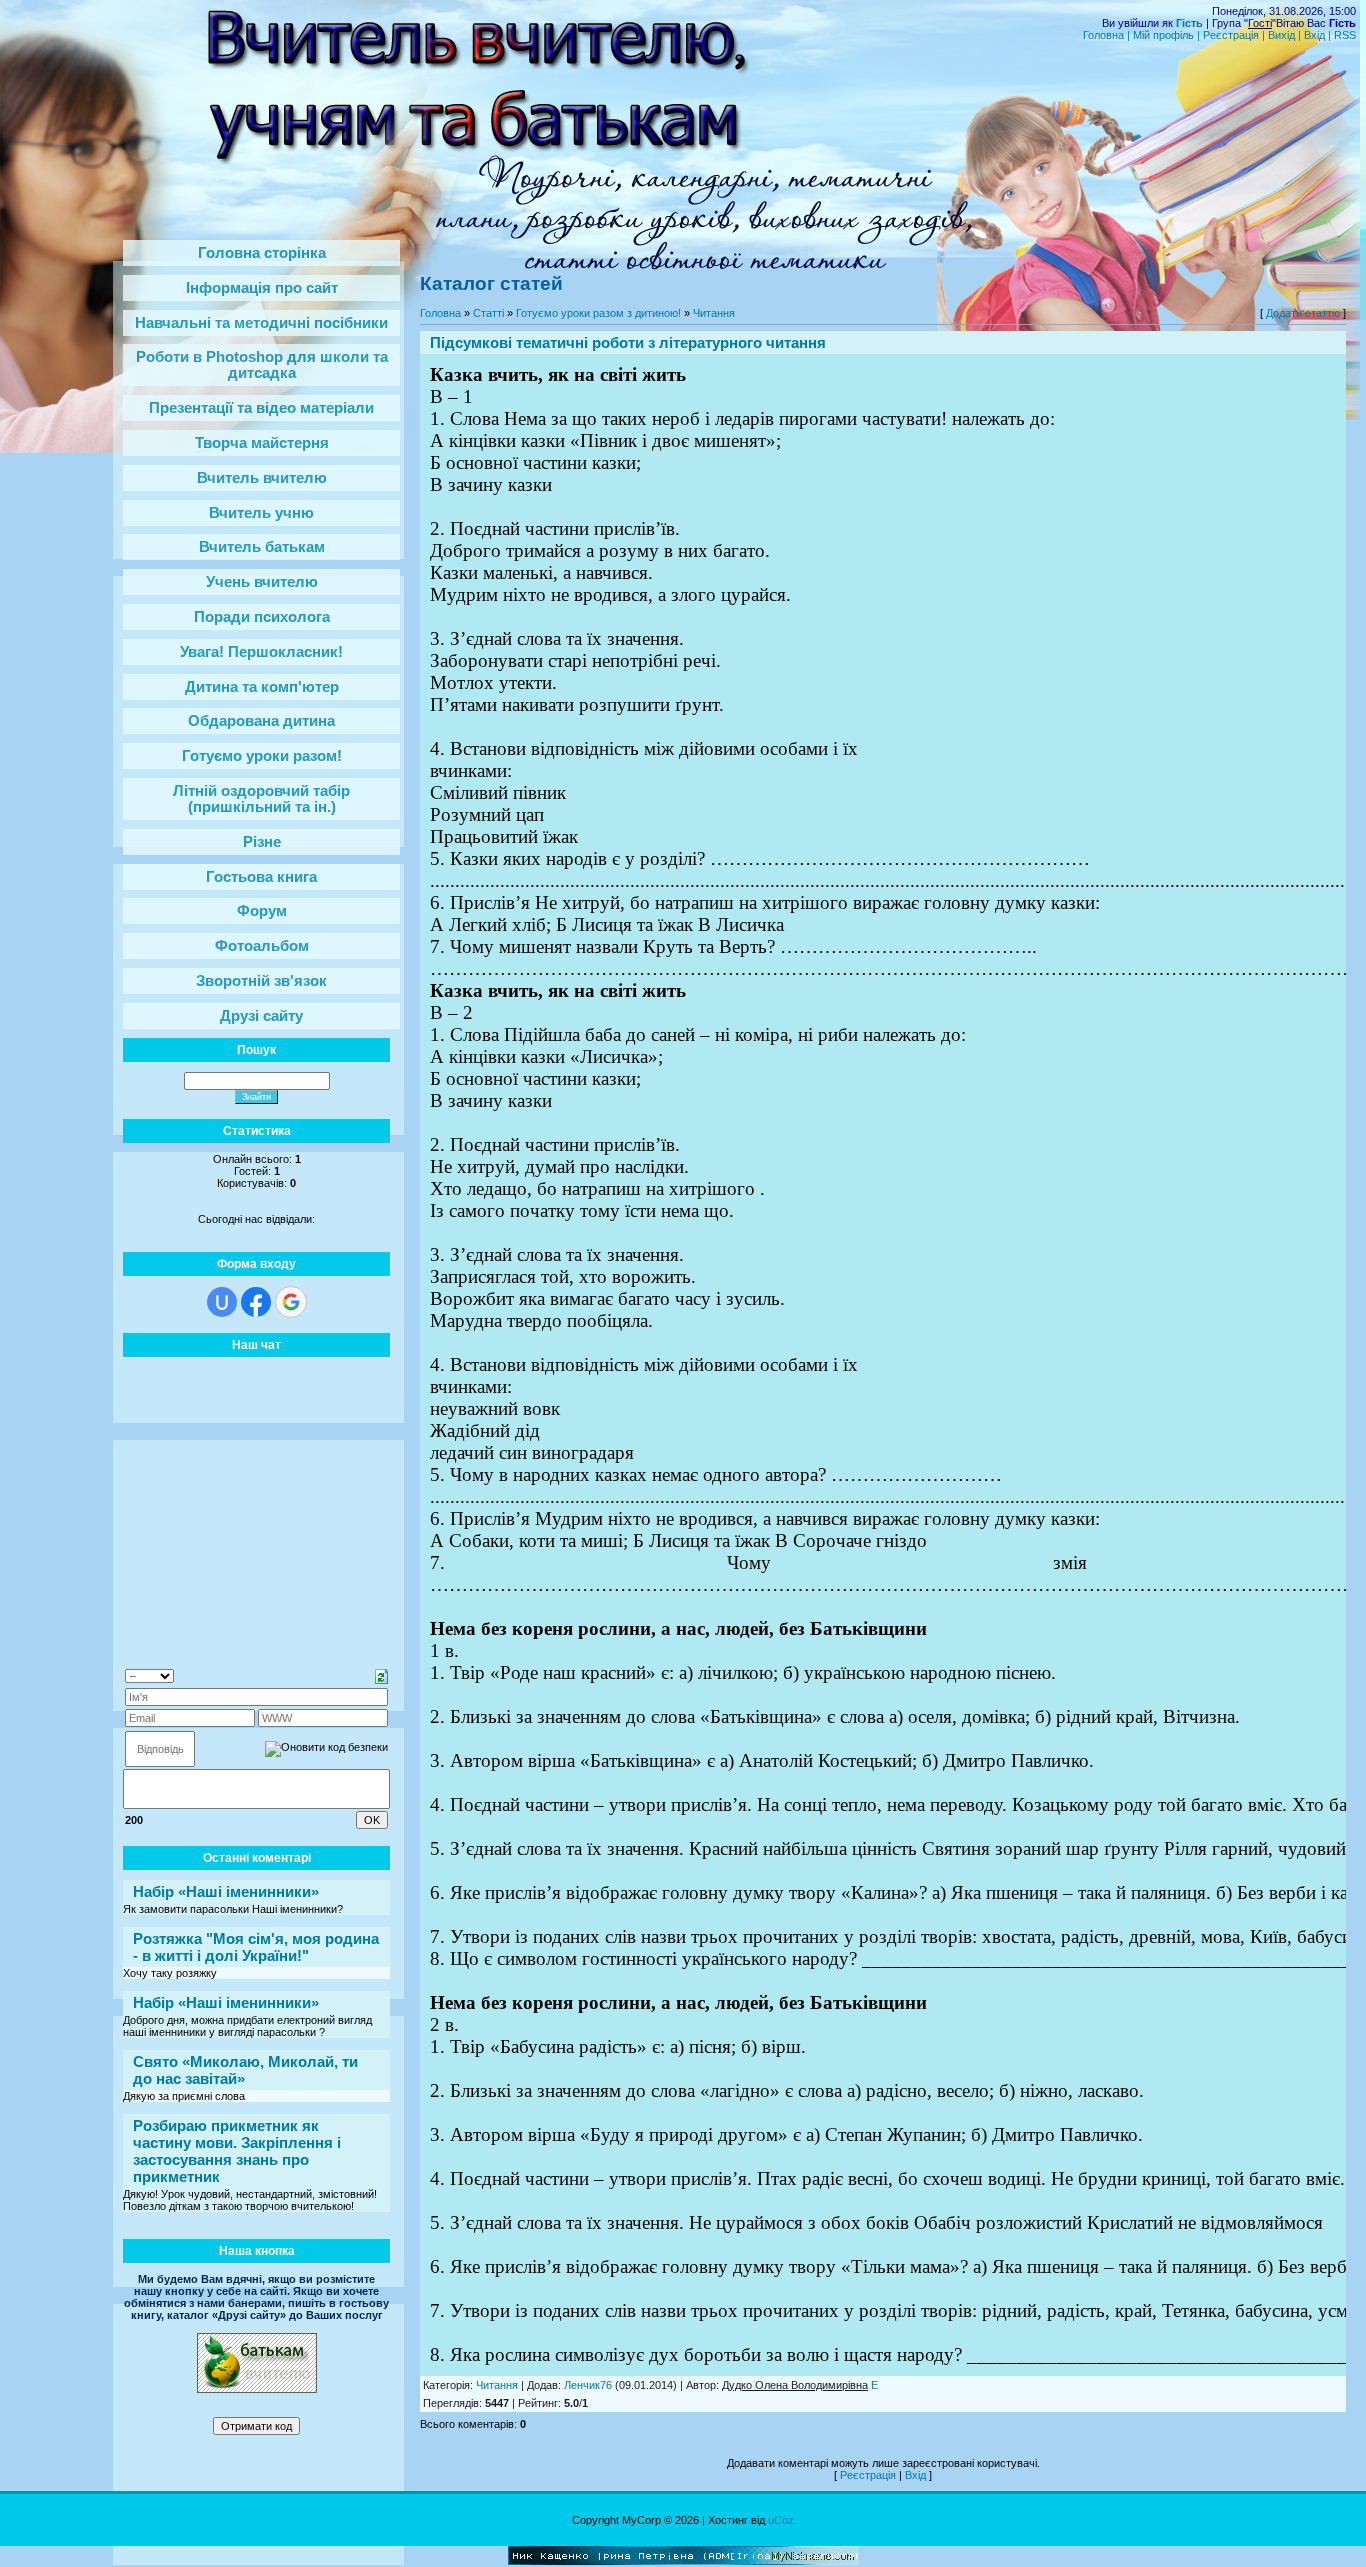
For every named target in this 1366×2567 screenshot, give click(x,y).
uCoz (781, 2520)
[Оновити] (381, 1675)
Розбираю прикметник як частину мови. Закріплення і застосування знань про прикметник (237, 2151)
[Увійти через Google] (291, 1302)
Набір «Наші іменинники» (226, 1891)
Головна (1103, 35)
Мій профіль (1163, 35)
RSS (1345, 35)
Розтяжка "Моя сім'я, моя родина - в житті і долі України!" (256, 1947)
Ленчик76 (588, 2385)
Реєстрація (1231, 35)
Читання (714, 313)
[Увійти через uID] (222, 1302)
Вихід (1281, 35)
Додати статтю (1303, 313)
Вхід (1314, 35)
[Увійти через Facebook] (256, 1302)
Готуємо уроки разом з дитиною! (598, 313)
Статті (488, 313)
